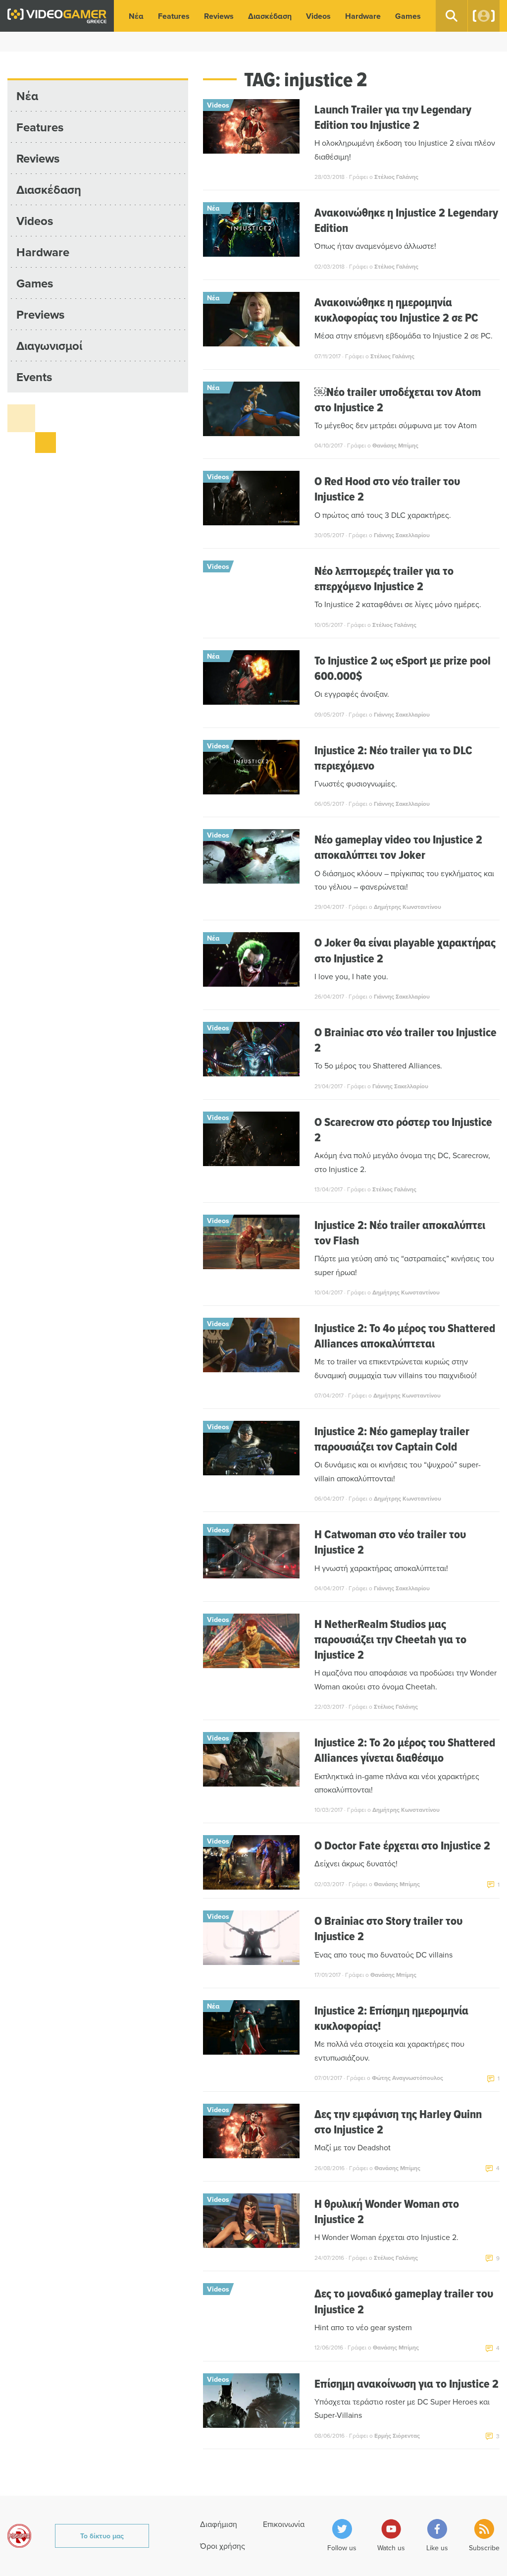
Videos (318, 16)
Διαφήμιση (219, 2524)
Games (408, 16)
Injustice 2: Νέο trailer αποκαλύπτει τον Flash (400, 1232)
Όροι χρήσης (223, 2546)
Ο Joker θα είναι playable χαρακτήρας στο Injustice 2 (405, 950)
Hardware (363, 16)
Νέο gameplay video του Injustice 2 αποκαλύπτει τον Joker (398, 847)
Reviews (219, 16)
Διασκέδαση (270, 16)
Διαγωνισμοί (49, 346)
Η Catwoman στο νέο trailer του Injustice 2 (390, 1542)
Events (34, 377)
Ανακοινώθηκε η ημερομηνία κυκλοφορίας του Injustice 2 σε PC (396, 310)
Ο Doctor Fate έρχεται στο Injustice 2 (402, 1845)
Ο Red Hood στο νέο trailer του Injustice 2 (387, 489)
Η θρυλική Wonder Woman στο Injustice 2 (387, 2211)
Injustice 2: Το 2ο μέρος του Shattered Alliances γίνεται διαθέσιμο (405, 1750)
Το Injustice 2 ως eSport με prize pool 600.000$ (403, 668)
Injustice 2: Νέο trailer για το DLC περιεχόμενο (393, 758)
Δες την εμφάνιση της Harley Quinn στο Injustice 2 (398, 2122)
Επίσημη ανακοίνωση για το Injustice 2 (406, 2383)
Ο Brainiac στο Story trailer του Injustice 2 (388, 1928)
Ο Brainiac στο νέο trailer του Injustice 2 (406, 1040)
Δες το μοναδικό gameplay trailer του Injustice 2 (404, 2301)
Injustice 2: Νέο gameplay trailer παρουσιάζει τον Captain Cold (392, 1439)
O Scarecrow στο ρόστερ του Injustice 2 (403, 1129)
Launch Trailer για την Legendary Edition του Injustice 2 (393, 117)
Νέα (136, 16)
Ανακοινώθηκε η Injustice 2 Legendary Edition (406, 220)
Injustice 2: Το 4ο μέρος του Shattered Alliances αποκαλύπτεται (405, 1336)
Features (174, 16)
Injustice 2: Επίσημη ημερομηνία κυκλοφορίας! (391, 2018)
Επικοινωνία (284, 2524)
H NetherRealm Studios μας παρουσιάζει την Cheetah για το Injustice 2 (390, 1639)
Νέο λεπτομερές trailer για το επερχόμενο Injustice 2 (384, 578)
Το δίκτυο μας (102, 2536)
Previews (40, 314)
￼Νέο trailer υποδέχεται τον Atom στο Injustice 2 (398, 399)
